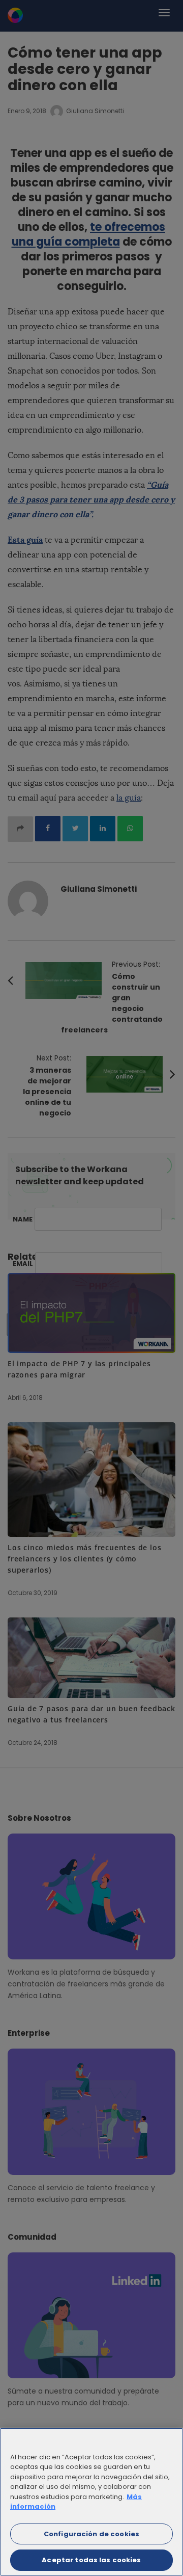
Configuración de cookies (91, 2534)
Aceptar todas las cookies (91, 2560)
